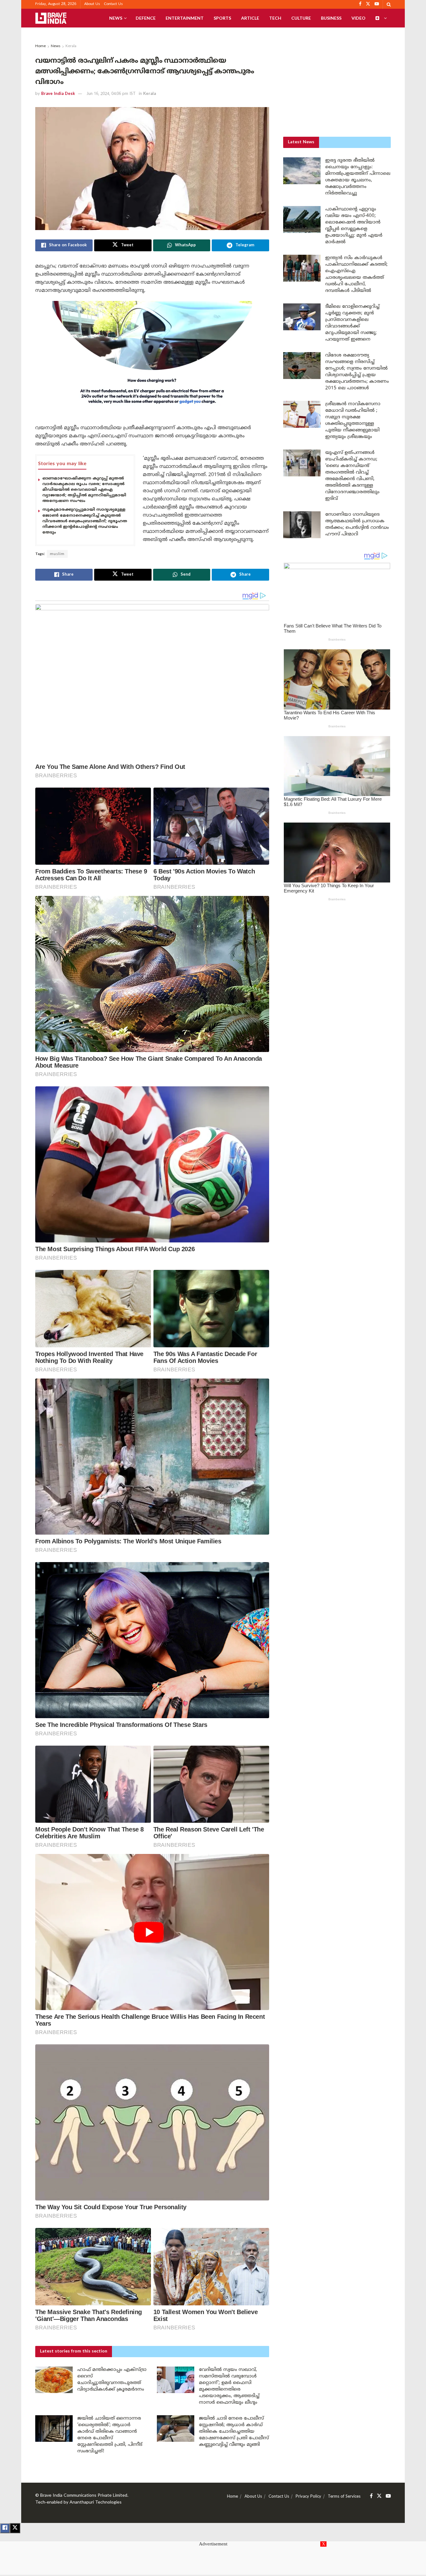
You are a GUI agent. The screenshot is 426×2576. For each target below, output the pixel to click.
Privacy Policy (308, 2497)
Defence (146, 18)
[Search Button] (389, 4)
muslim (57, 554)
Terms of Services (344, 2497)
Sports (222, 18)
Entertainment (185, 18)
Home (41, 46)
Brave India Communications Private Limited (84, 2496)
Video (358, 18)
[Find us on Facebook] (371, 2496)
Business (331, 18)
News (116, 18)
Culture (301, 18)
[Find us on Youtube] (388, 2496)
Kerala (71, 46)
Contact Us (113, 4)
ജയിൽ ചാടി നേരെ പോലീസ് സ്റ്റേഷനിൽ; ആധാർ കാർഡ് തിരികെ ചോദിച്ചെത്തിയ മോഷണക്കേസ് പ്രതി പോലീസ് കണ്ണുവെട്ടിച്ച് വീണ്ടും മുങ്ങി (234, 2432)
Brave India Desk (58, 94)
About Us (92, 4)
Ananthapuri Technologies (96, 2502)
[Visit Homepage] (51, 18)
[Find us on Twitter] (379, 2496)
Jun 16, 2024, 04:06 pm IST (111, 94)
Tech (275, 18)
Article (250, 18)
